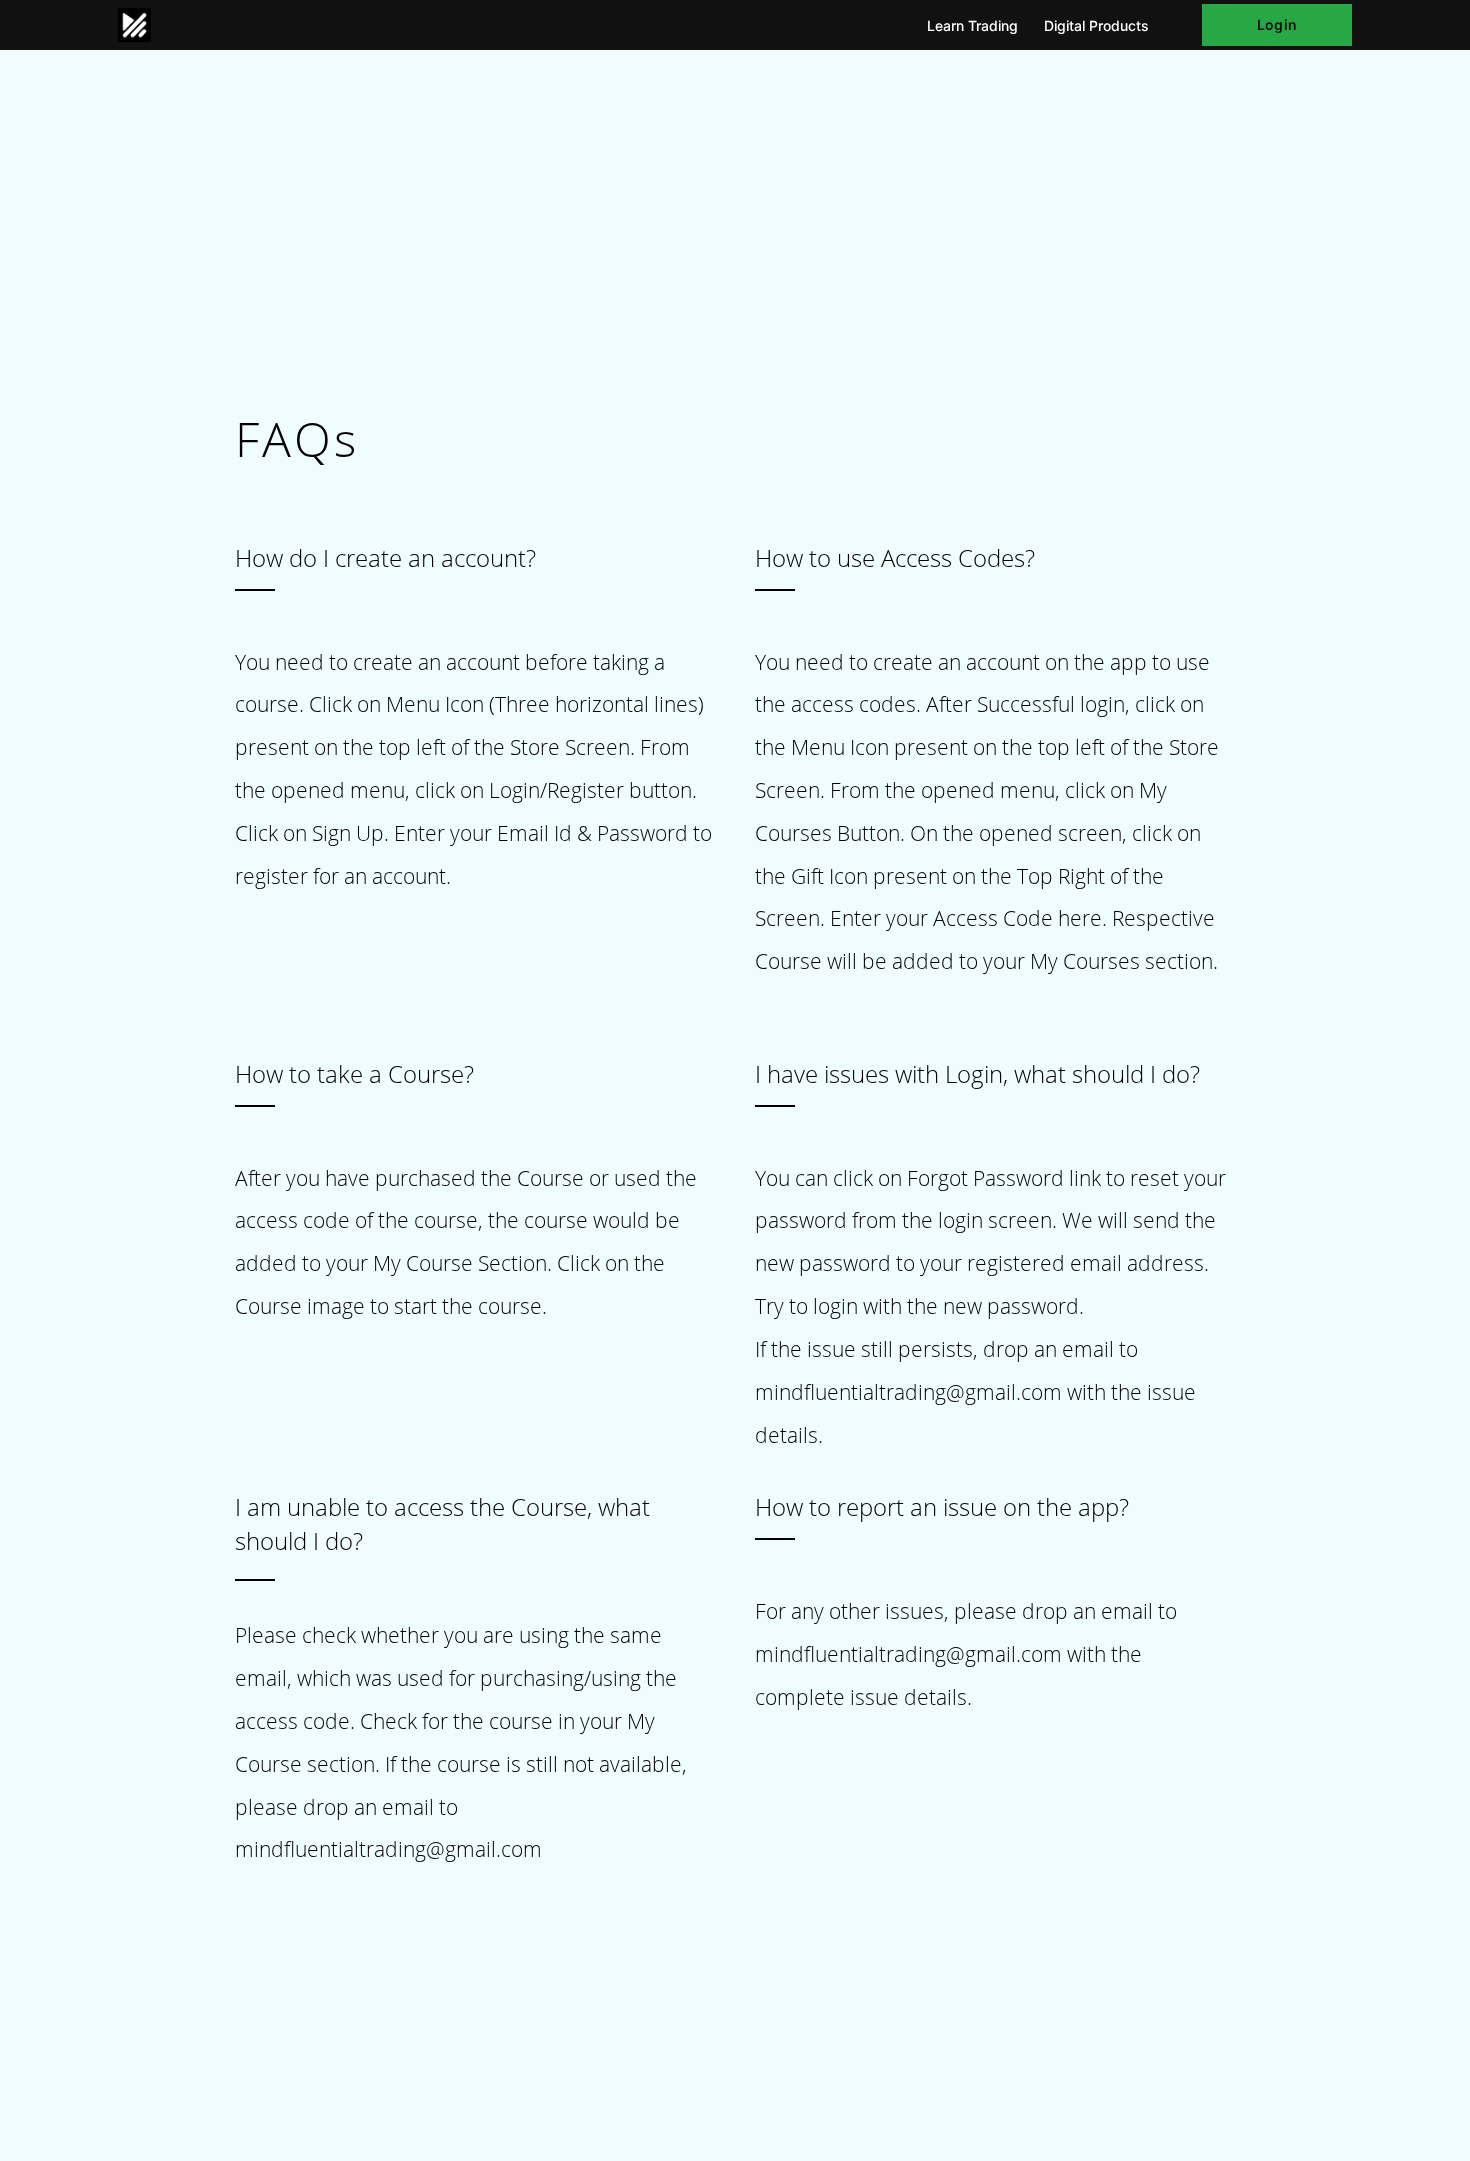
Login (1276, 24)
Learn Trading (972, 25)
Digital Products (1096, 25)
